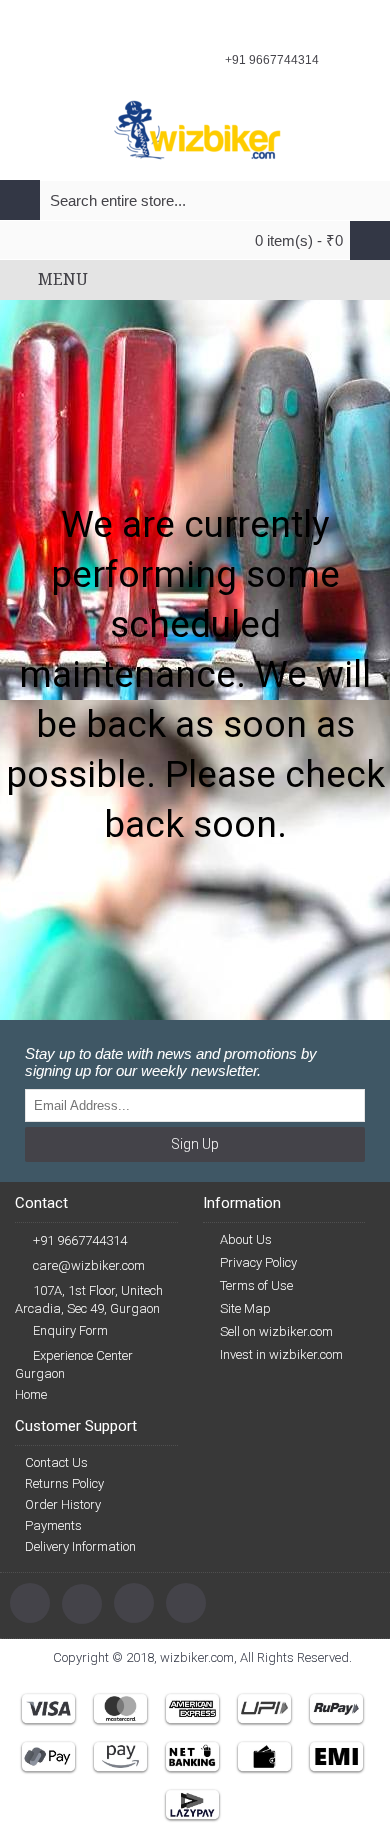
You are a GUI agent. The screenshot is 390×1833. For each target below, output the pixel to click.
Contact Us (56, 1462)
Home (31, 1394)
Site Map (245, 1308)
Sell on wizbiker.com (276, 1331)
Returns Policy (64, 1483)
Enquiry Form (70, 1330)
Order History (63, 1504)
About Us (246, 1239)
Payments (53, 1525)
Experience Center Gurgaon (74, 1364)
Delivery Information (80, 1546)
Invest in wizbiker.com (281, 1354)
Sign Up (195, 1144)
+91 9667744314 (80, 1240)
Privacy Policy (258, 1262)
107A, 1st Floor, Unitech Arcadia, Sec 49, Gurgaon (89, 1299)
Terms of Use (256, 1285)
